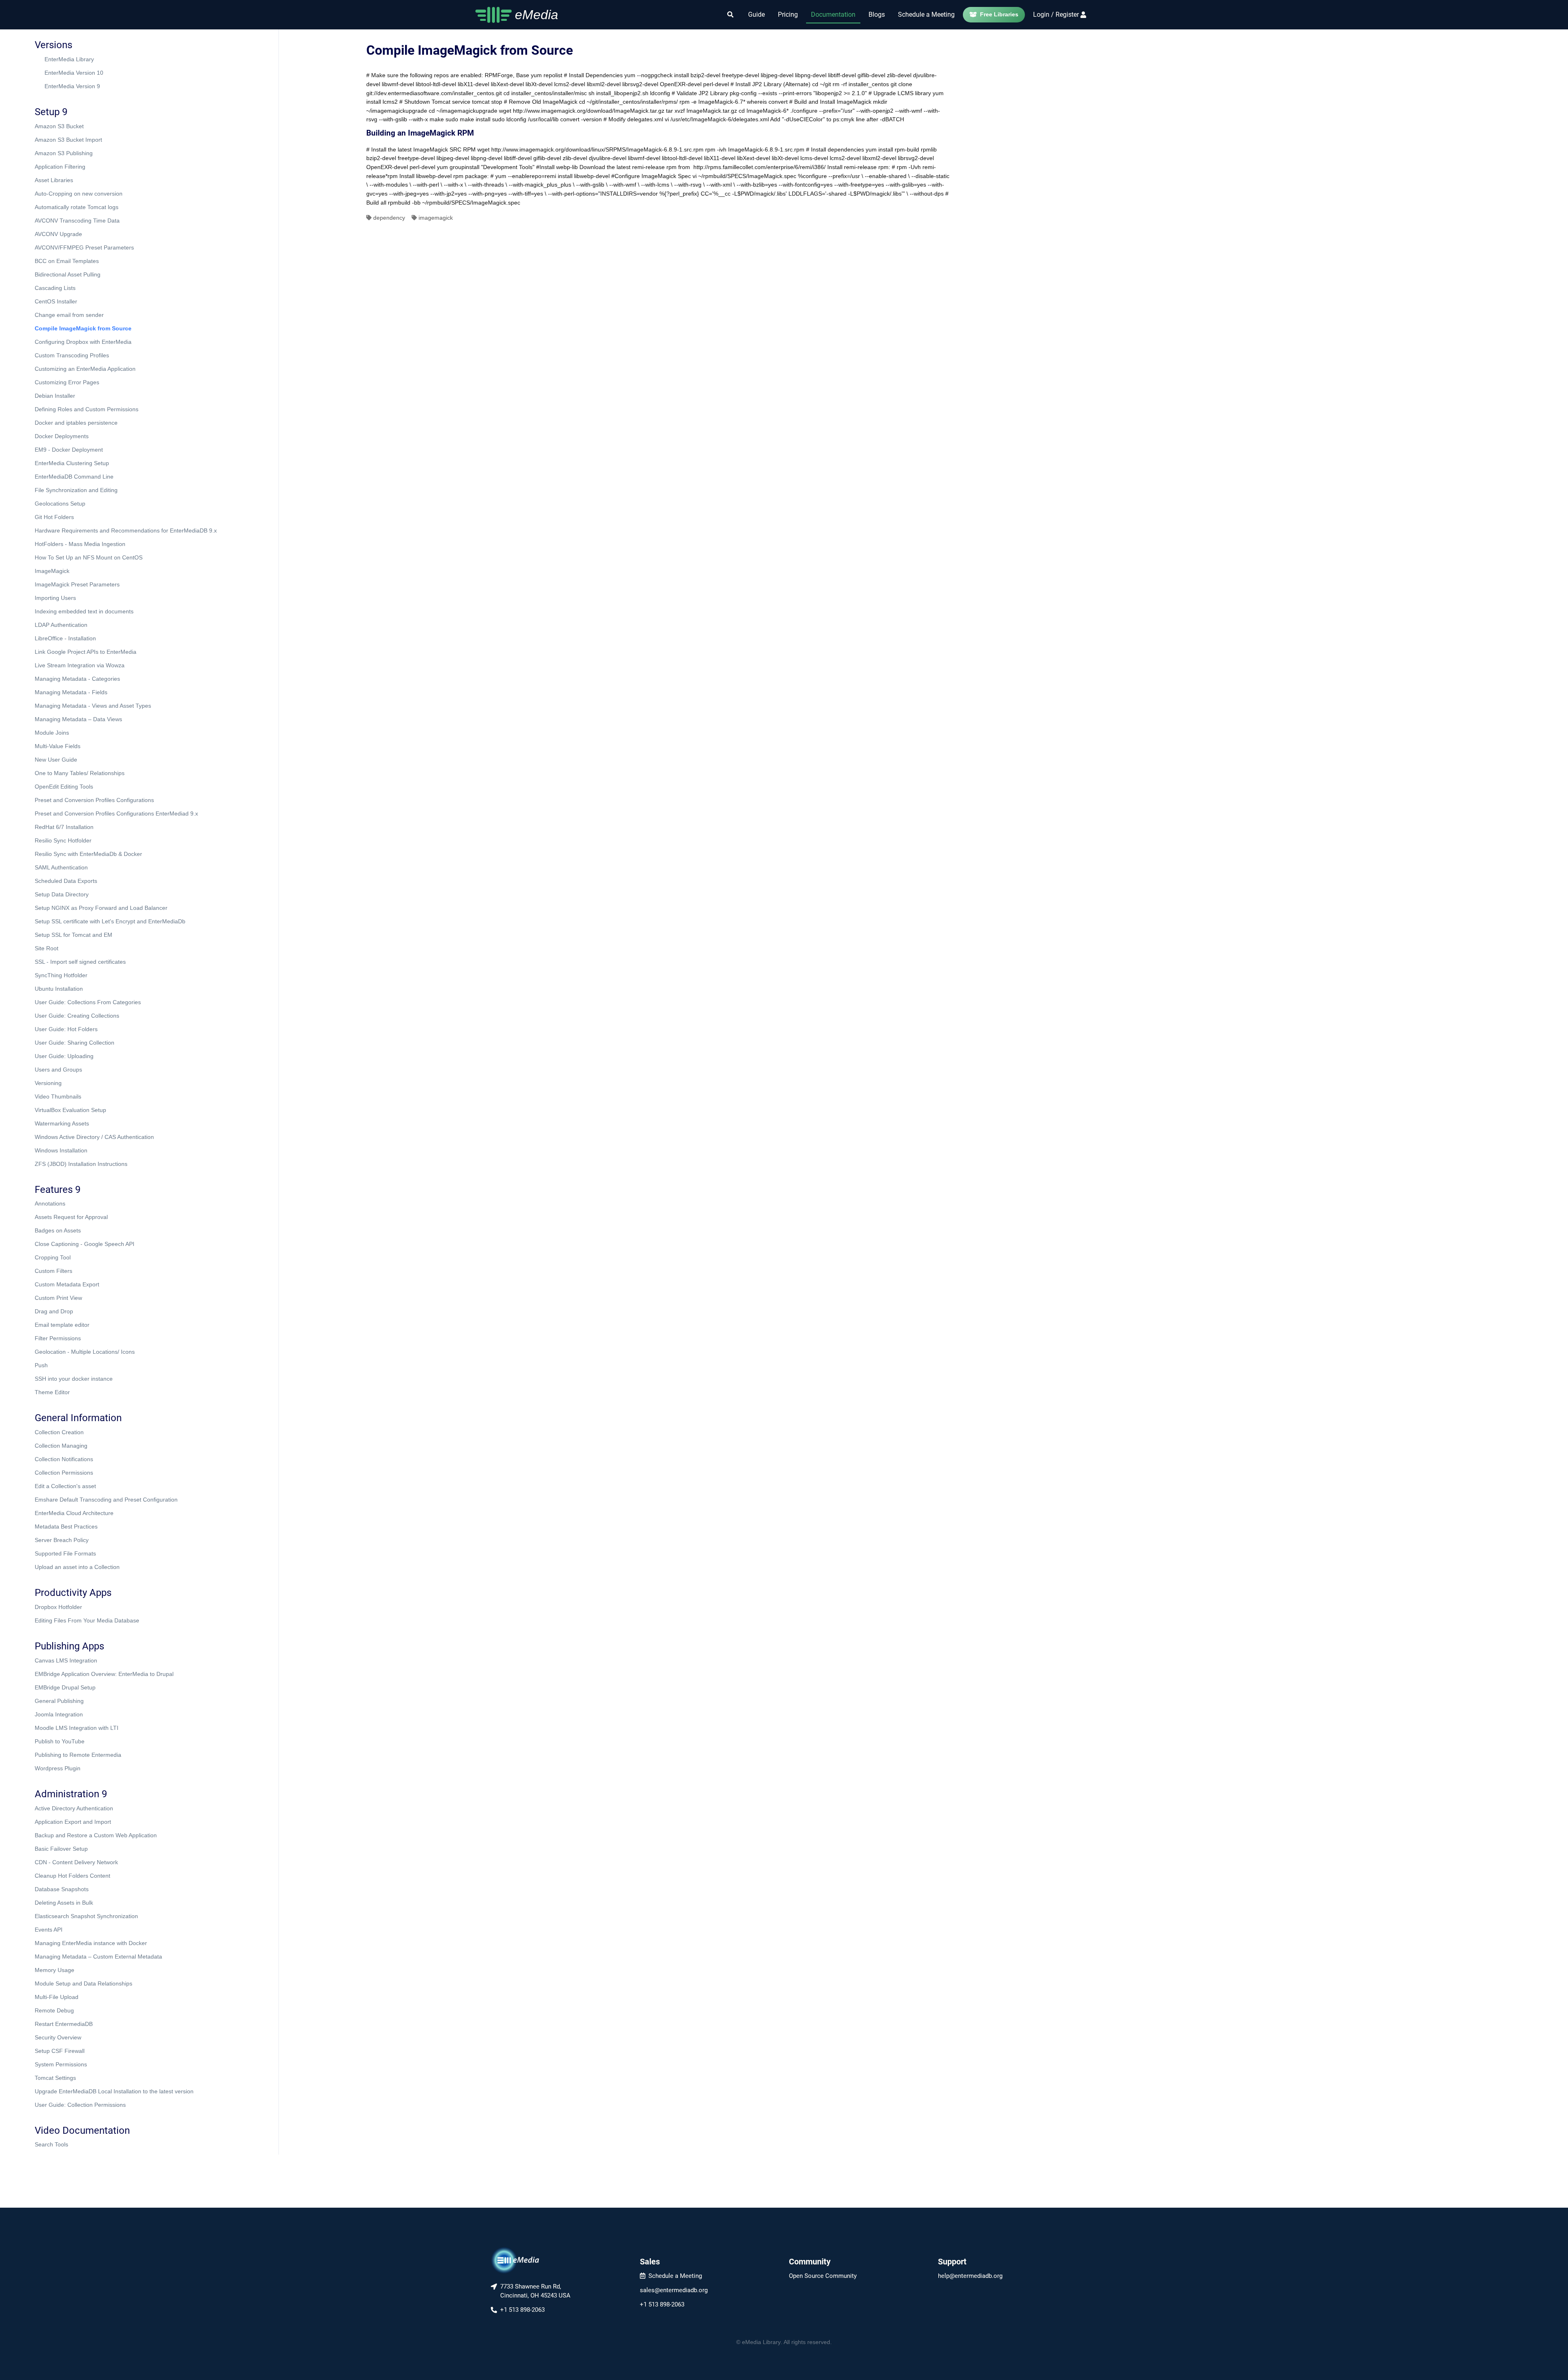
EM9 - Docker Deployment (69, 450)
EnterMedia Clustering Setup (72, 463)
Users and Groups (58, 1070)
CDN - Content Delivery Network (76, 1862)
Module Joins (52, 733)
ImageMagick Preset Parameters (77, 584)
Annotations (50, 1203)
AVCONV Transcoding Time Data (77, 221)
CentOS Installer (56, 301)
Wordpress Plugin (58, 1768)
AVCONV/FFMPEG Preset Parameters (84, 247)
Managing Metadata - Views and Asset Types (93, 706)
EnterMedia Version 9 (72, 86)
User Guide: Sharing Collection (75, 1043)
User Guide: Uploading (64, 1056)
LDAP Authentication (61, 625)
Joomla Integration (59, 1714)
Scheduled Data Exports (66, 881)
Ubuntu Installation (59, 989)
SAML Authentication (61, 867)
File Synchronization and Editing (76, 490)
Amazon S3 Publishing (64, 153)
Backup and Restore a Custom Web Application (96, 1835)
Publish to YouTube (60, 1741)
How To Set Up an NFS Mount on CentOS (89, 557)
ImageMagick (52, 571)
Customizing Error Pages (67, 382)
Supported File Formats (65, 1553)
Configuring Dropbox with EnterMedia (83, 342)
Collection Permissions (64, 1473)
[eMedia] (515, 2260)
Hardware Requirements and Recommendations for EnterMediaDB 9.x (126, 530)
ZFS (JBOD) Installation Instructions (81, 1164)
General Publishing (59, 1701)
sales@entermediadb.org (674, 2290)
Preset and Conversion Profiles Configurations (94, 800)
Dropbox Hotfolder (58, 1607)
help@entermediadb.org (970, 2276)
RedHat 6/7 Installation (64, 827)
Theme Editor (52, 1392)
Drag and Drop (54, 1311)
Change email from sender (69, 315)
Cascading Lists (55, 288)
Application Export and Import (73, 1822)
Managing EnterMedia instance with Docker (91, 1943)
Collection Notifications (64, 1459)
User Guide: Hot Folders (66, 1029)
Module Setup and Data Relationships (84, 1983)
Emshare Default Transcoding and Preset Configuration (106, 1500)
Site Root (47, 948)
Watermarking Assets (62, 1123)
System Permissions (61, 2064)
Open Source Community (823, 2276)
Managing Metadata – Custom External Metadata (98, 1957)
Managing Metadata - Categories (77, 679)
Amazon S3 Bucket (59, 126)
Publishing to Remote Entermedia (78, 1755)
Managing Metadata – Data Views (78, 719)
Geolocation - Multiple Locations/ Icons (85, 1352)
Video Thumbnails (58, 1096)
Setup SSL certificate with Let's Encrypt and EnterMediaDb (110, 921)
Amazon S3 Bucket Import (68, 140)
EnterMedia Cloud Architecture (74, 1513)
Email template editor (62, 1325)
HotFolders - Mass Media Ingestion (80, 544)
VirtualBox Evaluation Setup (70, 1110)
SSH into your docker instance (74, 1379)
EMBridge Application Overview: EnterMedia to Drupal (104, 1674)
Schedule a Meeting (926, 14)
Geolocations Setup (60, 504)
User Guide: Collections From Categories (88, 1002)
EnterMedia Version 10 (74, 73)
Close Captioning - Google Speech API (85, 1244)
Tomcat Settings (55, 2078)
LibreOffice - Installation (65, 638)
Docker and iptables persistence (76, 423)
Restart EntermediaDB (64, 2024)
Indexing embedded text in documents (84, 611)
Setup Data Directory (62, 894)
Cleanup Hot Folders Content (72, 1876)
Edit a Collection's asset (65, 1486)
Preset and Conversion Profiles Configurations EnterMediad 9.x (116, 813)
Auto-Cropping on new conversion (79, 194)
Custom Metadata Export (67, 1284)
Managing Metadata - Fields (71, 692)
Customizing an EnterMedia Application (85, 369)
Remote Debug (54, 2010)
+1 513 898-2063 (662, 2304)
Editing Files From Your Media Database (87, 1620)
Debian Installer (55, 396)
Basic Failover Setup (61, 1849)
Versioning (48, 1083)
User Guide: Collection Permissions (80, 2105)
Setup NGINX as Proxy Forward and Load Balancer (101, 908)
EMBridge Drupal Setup (65, 1687)
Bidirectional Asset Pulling (68, 274)
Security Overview (58, 2037)
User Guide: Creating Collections (77, 1016)
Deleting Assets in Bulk (64, 1903)
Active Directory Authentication (74, 1808)
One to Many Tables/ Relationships (80, 773)
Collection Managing (61, 1446)
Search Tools (51, 2144)
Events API (49, 1930)
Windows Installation (61, 1150)
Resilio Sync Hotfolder (63, 840)
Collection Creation (59, 1432)
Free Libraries (999, 14)
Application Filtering (60, 167)
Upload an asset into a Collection (77, 1567)
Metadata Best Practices (66, 1526)
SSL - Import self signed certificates (80, 962)
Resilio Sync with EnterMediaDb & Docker (88, 854)
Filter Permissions (58, 1338)
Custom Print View (58, 1298)
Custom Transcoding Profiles (72, 355)
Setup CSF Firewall (60, 2051)
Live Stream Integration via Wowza (80, 665)
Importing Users (55, 598)
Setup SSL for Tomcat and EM (73, 935)
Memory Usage (55, 1970)
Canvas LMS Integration (66, 1660)
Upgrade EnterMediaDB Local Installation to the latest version (114, 2091)
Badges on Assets (58, 1230)
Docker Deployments (62, 436)
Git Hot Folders (54, 517)
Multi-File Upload (57, 1997)
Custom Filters (53, 1271)
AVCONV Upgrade (58, 234)
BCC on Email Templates (67, 261)
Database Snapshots (62, 1889)
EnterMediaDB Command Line (74, 477)
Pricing (788, 14)
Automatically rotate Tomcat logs (77, 207)
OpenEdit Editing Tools (64, 787)
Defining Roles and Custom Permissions (87, 409)
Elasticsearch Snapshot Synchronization (86, 1916)
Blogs (877, 14)
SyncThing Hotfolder (61, 975)
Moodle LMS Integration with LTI (77, 1728)
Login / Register (1056, 14)
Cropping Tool (53, 1257)
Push (41, 1365)
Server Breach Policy (62, 1540)
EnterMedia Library (69, 59)
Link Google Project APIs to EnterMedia (86, 652)
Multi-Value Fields (58, 746)
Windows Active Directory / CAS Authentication (94, 1137)
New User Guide (56, 760)
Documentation (833, 14)
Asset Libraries (54, 180)
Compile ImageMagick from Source (83, 328)
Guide (756, 14)
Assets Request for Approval (71, 1217)
